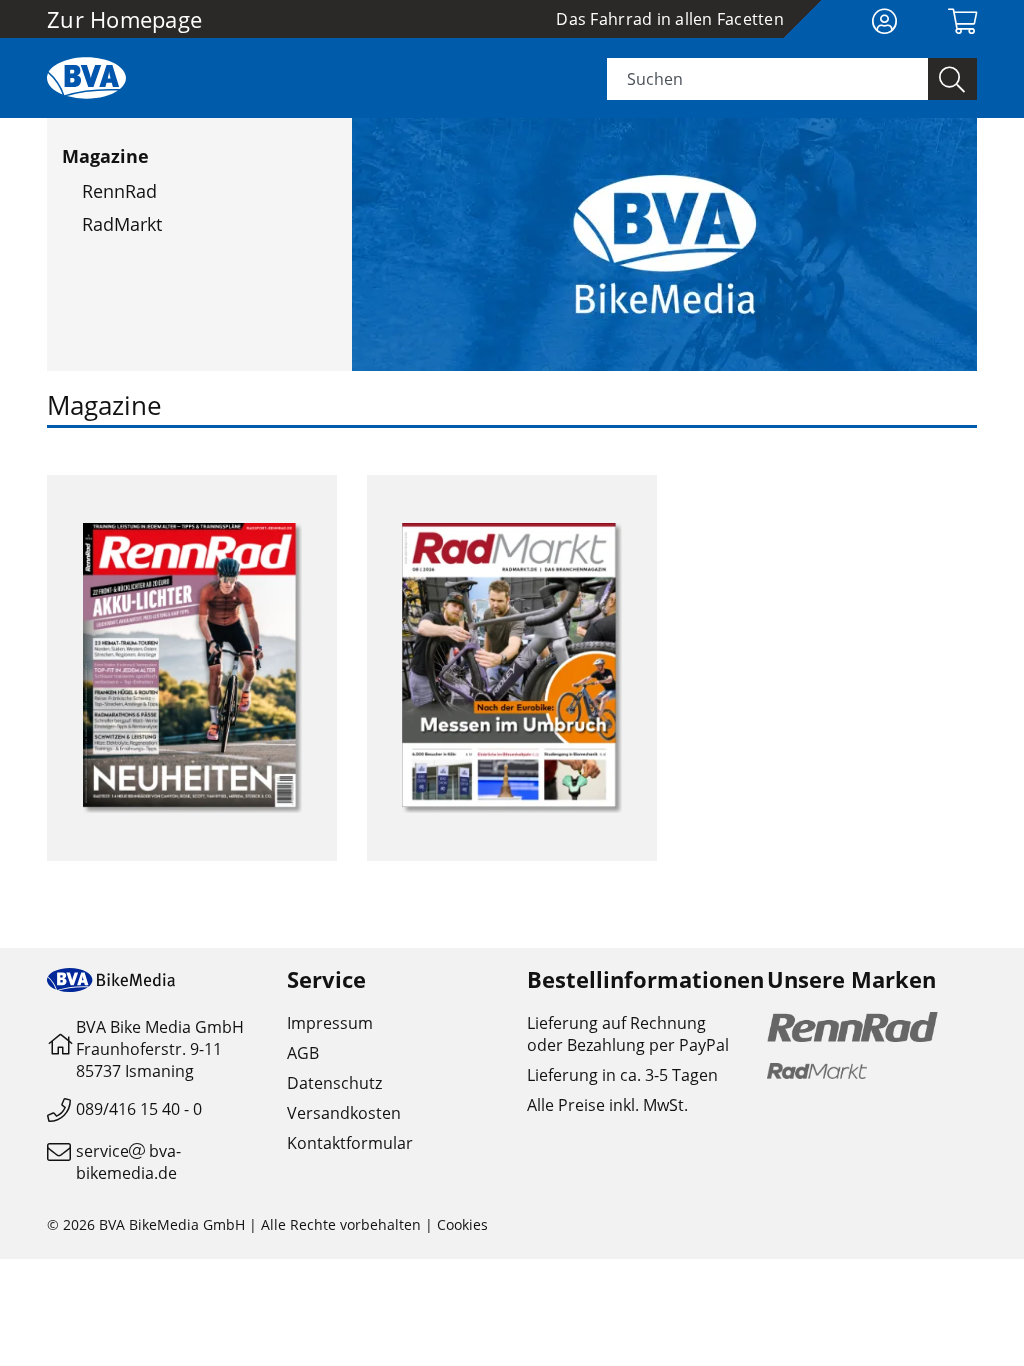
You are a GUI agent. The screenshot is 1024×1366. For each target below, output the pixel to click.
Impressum (330, 1023)
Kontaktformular (350, 1143)
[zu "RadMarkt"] (512, 668)
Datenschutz (334, 1083)
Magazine (105, 156)
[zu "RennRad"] (192, 668)
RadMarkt (122, 224)
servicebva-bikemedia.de (128, 1162)
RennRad (119, 191)
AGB (303, 1053)
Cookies (462, 1224)
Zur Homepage (124, 19)
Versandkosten (344, 1113)
